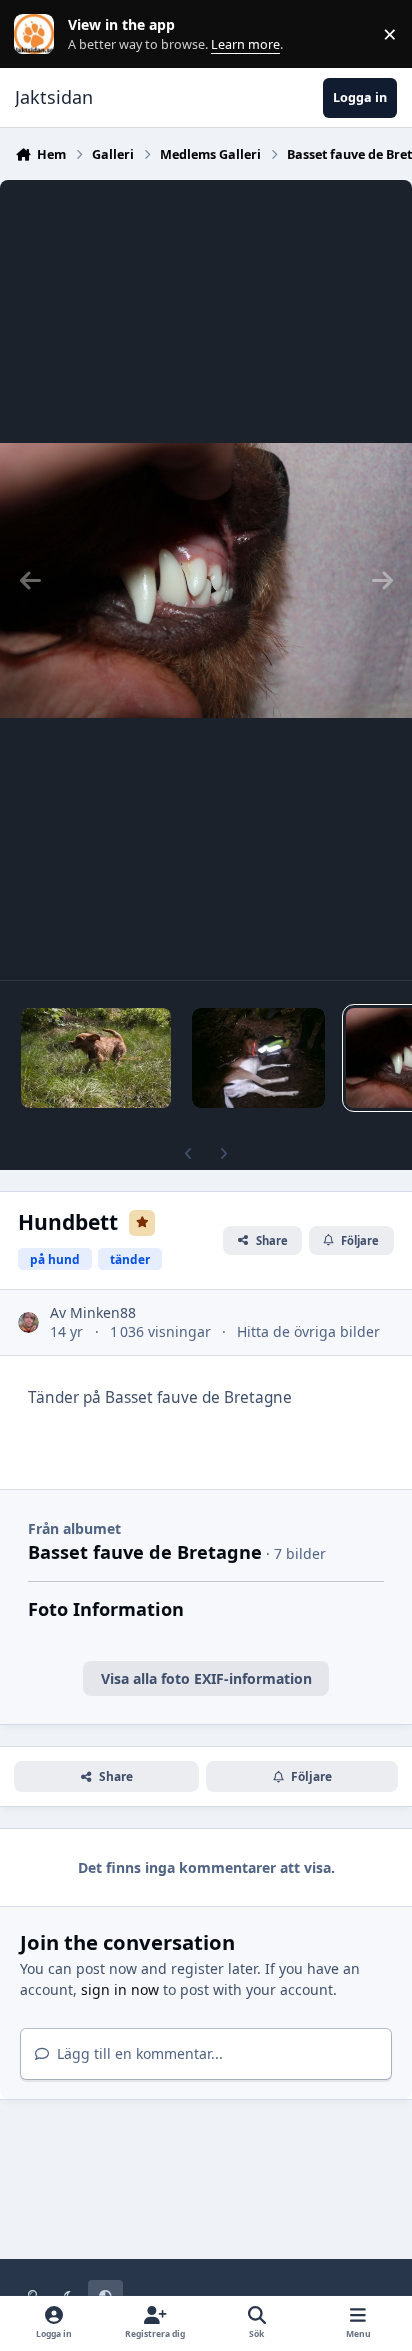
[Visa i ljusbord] (206, 580)
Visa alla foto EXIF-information (206, 1678)
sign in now (120, 1989)
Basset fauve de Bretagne (145, 1552)
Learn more (38, 34)
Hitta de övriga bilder (308, 1331)
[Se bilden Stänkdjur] (258, 1058)
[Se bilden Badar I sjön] (96, 1058)
